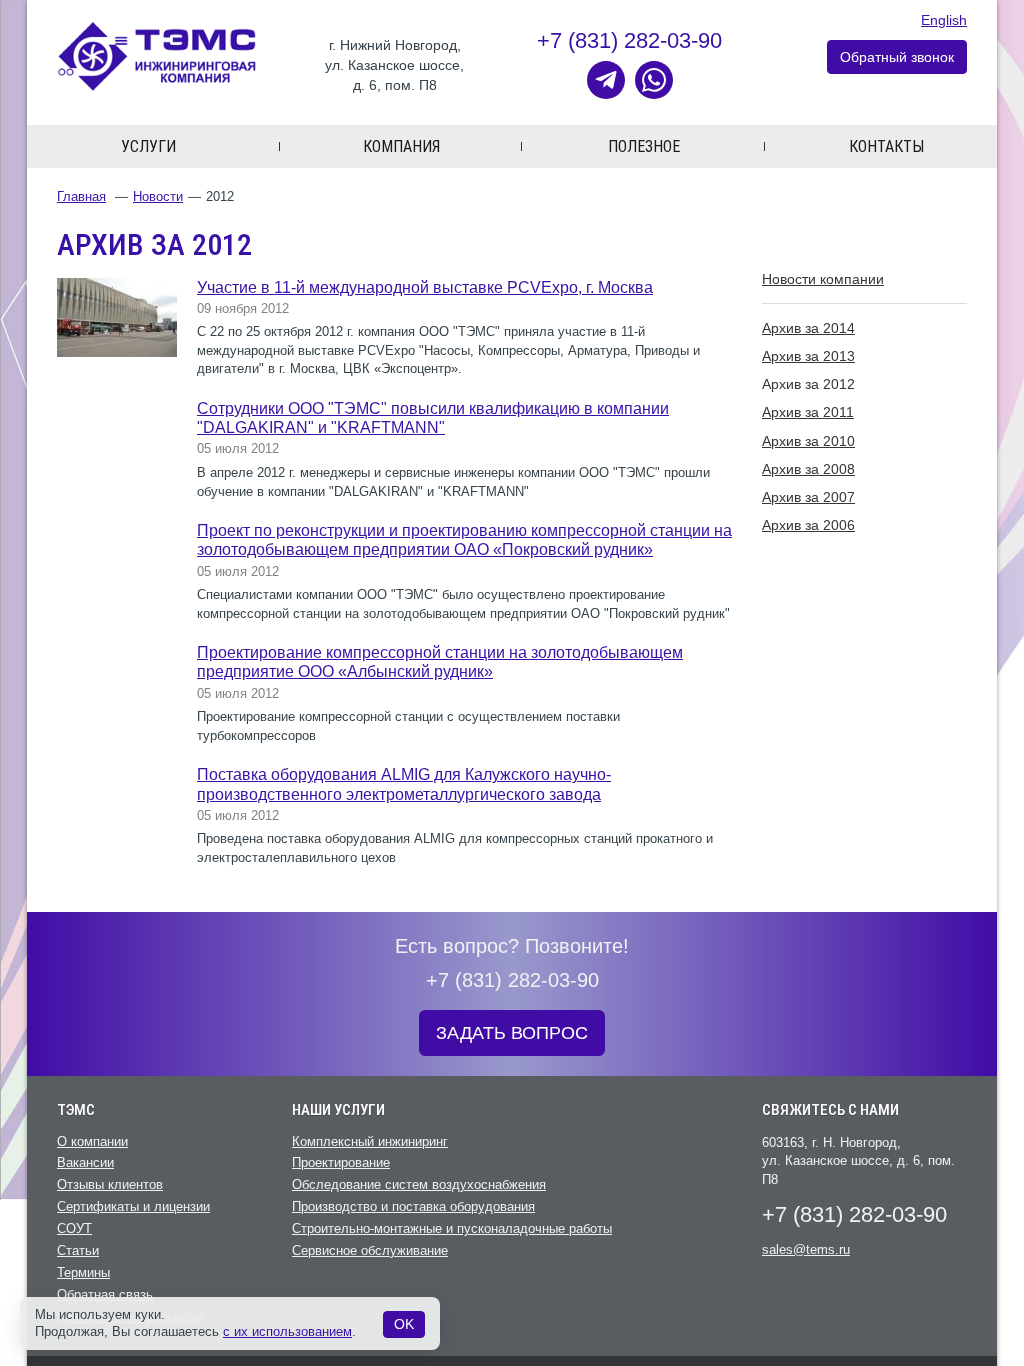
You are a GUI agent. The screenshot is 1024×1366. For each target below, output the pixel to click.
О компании (92, 1141)
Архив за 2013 (808, 356)
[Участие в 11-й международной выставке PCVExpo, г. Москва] (117, 316)
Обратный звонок (897, 57)
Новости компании (823, 279)
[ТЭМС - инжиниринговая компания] (157, 55)
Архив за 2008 (808, 469)
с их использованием (287, 1331)
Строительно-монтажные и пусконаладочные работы (452, 1228)
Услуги (148, 146)
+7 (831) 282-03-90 (629, 40)
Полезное (644, 146)
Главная (81, 196)
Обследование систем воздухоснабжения (419, 1184)
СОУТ (74, 1228)
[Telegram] (606, 80)
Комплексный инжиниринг (370, 1141)
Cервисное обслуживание (370, 1250)
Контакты (886, 146)
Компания (401, 146)
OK (404, 1324)
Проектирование (341, 1162)
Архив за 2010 (808, 441)
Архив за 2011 (808, 412)
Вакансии (85, 1162)
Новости (158, 196)
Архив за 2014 (808, 328)
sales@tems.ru (806, 1249)
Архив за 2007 (808, 497)
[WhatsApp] (654, 80)
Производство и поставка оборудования (413, 1206)
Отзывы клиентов (110, 1184)
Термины (83, 1272)
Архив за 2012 (808, 384)
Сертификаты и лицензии (133, 1206)
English (944, 20)
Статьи (78, 1250)
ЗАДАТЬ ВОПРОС (512, 1033)
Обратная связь (105, 1294)
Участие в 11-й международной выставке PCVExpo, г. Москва (425, 287)
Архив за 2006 (808, 525)
